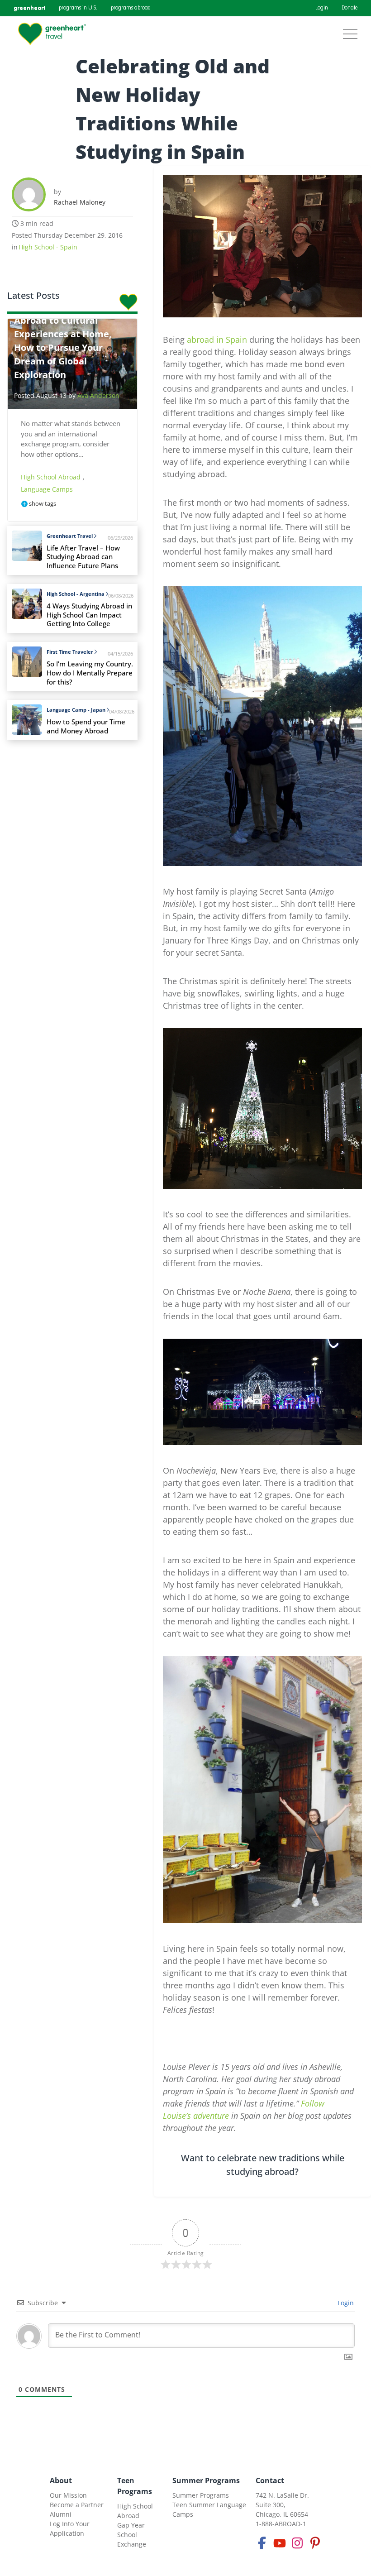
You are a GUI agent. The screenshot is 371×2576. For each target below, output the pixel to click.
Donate (350, 8)
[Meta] (262, 2543)
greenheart (29, 8)
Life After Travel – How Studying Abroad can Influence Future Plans (83, 557)
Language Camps (47, 489)
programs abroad (131, 8)
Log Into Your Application (70, 2528)
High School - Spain (48, 247)
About (61, 2480)
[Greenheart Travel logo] (52, 34)
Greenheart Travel (70, 536)
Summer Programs (206, 2480)
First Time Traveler (70, 652)
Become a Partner (77, 2505)
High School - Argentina (76, 594)
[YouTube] (280, 2543)
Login (322, 8)
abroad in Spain (217, 340)
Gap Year (131, 2525)
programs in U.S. (78, 8)
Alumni (61, 2514)
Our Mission (68, 2495)
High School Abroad (52, 477)
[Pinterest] (315, 2543)
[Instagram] (297, 2543)
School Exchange (132, 2539)
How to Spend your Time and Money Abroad (86, 726)
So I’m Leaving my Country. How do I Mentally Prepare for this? (90, 673)
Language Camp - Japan (76, 710)
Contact (270, 2480)
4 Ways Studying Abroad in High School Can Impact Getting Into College (89, 615)
